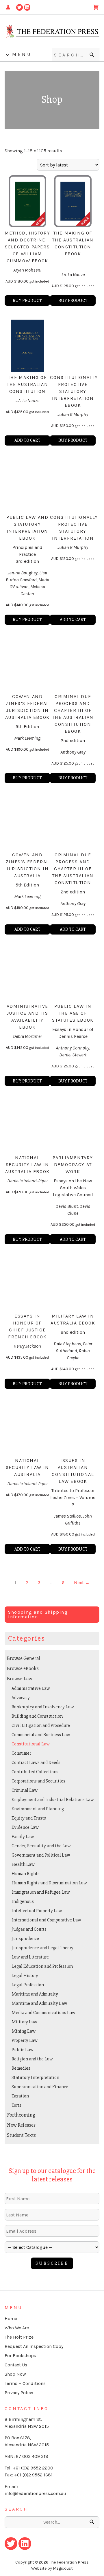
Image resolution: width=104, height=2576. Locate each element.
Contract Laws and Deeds (36, 1762)
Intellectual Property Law (37, 1911)
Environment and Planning (38, 1809)
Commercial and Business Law (41, 1735)
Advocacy (21, 1698)
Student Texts (21, 2135)
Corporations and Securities (38, 1781)
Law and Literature (30, 1957)
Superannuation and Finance (40, 2087)
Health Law (23, 1864)
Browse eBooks (23, 1668)
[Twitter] (19, 7)
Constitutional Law (31, 1744)
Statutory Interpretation (35, 2077)
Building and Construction (37, 1716)
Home (11, 2318)
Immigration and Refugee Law (41, 1892)
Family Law (23, 1837)
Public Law (23, 2050)
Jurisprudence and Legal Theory (42, 1948)
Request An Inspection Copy (34, 2346)
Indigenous (23, 1901)
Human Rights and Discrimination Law (49, 1883)
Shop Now (15, 2374)
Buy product (27, 301)
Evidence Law (25, 1827)
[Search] (93, 55)
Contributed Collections (35, 1772)
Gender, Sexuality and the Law (41, 1846)
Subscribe (52, 2263)
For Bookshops (20, 2356)
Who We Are (17, 2328)
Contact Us (16, 2365)
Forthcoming (21, 2115)
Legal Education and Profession (42, 1966)
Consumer (21, 1753)
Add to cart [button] (27, 440)
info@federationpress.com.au (35, 2493)
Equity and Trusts (29, 1818)
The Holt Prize (19, 2337)
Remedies (21, 2068)
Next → (82, 1583)
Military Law (24, 2022)
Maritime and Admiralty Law (39, 2003)
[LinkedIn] (27, 7)
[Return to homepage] (52, 31)
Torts (16, 2105)
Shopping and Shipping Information (38, 1614)
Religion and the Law (32, 2059)
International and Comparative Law (46, 1920)
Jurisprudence (25, 1939)
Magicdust (63, 2568)
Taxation (20, 2096)
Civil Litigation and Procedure (41, 1725)
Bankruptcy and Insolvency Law (43, 1707)
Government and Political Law (41, 1855)
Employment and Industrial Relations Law (53, 1800)
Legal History (25, 1976)
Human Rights (26, 1874)
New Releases (21, 2125)
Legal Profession (28, 1985)
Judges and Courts (29, 1929)
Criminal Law (25, 1790)
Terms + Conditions (25, 2383)
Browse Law (20, 1679)
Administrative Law (31, 1688)
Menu (22, 54)
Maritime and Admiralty (35, 1994)
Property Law (25, 2040)
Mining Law (24, 2031)
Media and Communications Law (43, 2013)
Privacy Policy (19, 2393)
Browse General (24, 1658)
